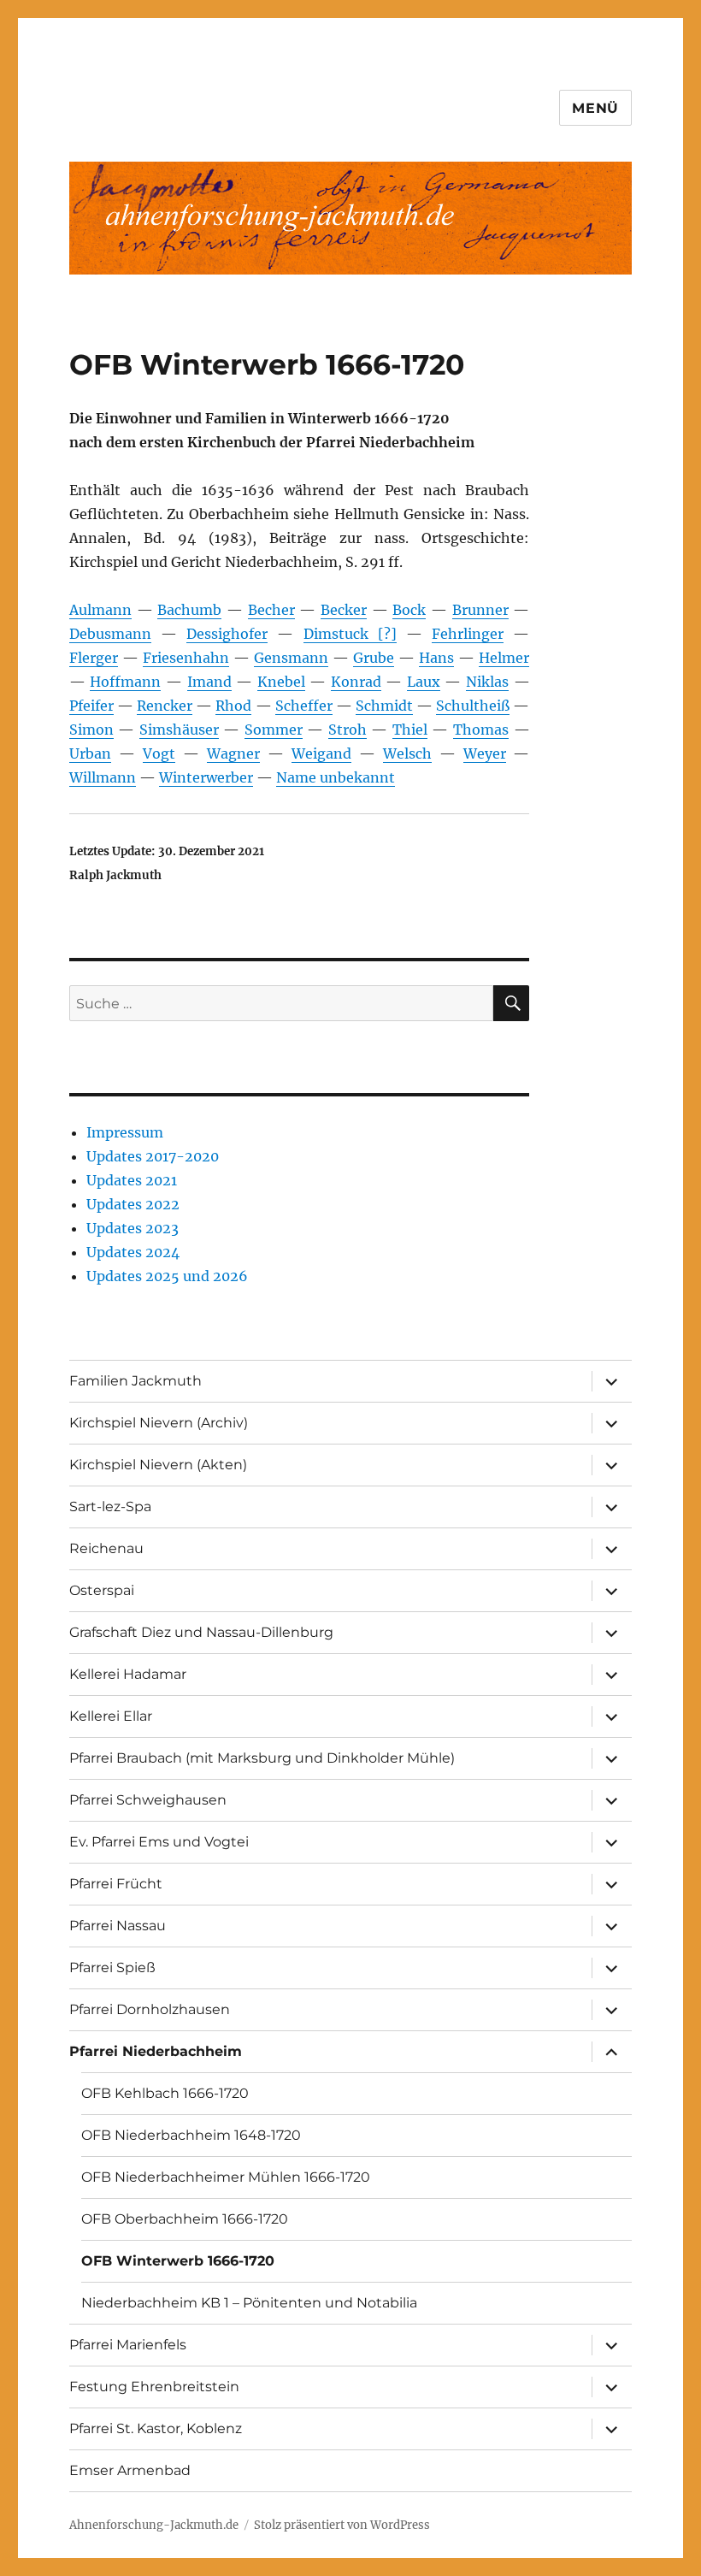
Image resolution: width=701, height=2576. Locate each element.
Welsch (407, 753)
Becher (271, 610)
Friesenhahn (186, 658)
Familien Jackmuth (135, 1381)
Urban (90, 753)
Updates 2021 (132, 1180)
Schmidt (384, 706)
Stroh (348, 730)
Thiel (410, 730)
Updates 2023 (133, 1228)
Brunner (480, 610)
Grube (374, 658)
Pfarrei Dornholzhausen (150, 2009)
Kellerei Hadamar (128, 1674)
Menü (595, 108)
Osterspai (102, 1590)
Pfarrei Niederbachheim (156, 2051)
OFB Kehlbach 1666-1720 (165, 2093)
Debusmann (110, 634)
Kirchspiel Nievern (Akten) (158, 1465)
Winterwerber (206, 777)
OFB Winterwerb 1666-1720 (178, 2261)
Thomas (481, 730)
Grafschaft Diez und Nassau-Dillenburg (201, 1632)
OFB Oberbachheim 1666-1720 (185, 2219)
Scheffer (304, 706)
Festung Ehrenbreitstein (154, 2387)
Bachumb (189, 610)
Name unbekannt (336, 777)
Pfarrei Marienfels (128, 2345)
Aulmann (100, 610)
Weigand (321, 753)
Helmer (504, 658)
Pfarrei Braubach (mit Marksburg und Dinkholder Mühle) (262, 1758)
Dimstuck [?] (350, 634)
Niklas (487, 682)
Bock (409, 610)
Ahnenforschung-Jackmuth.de (154, 2525)
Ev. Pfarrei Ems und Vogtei (159, 1842)
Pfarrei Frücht (116, 1884)
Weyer (485, 753)
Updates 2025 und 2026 (167, 1276)
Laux (424, 682)
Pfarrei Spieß (112, 1967)
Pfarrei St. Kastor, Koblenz (156, 2428)
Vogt (159, 753)
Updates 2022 (133, 1204)
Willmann (103, 777)
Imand (209, 682)
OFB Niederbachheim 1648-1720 (191, 2135)
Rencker (165, 706)
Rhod (233, 706)
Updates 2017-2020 (153, 1156)
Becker (344, 610)
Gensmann (291, 658)
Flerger (94, 658)
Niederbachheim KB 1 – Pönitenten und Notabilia (249, 2303)
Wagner (233, 753)
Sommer (274, 730)
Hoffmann (125, 682)
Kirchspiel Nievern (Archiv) (159, 1423)
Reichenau (106, 1548)
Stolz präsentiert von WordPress (342, 2525)
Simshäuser (179, 730)
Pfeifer (91, 706)
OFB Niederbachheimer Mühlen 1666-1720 (226, 2177)
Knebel (281, 682)
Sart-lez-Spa (110, 1507)
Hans (436, 658)
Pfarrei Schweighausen (148, 1800)
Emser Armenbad (130, 2470)
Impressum (125, 1132)
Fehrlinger (468, 634)
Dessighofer (227, 634)
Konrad (356, 682)
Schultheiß (473, 706)
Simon (91, 730)
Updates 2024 (133, 1252)
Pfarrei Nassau (118, 1926)
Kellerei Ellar (111, 1716)
